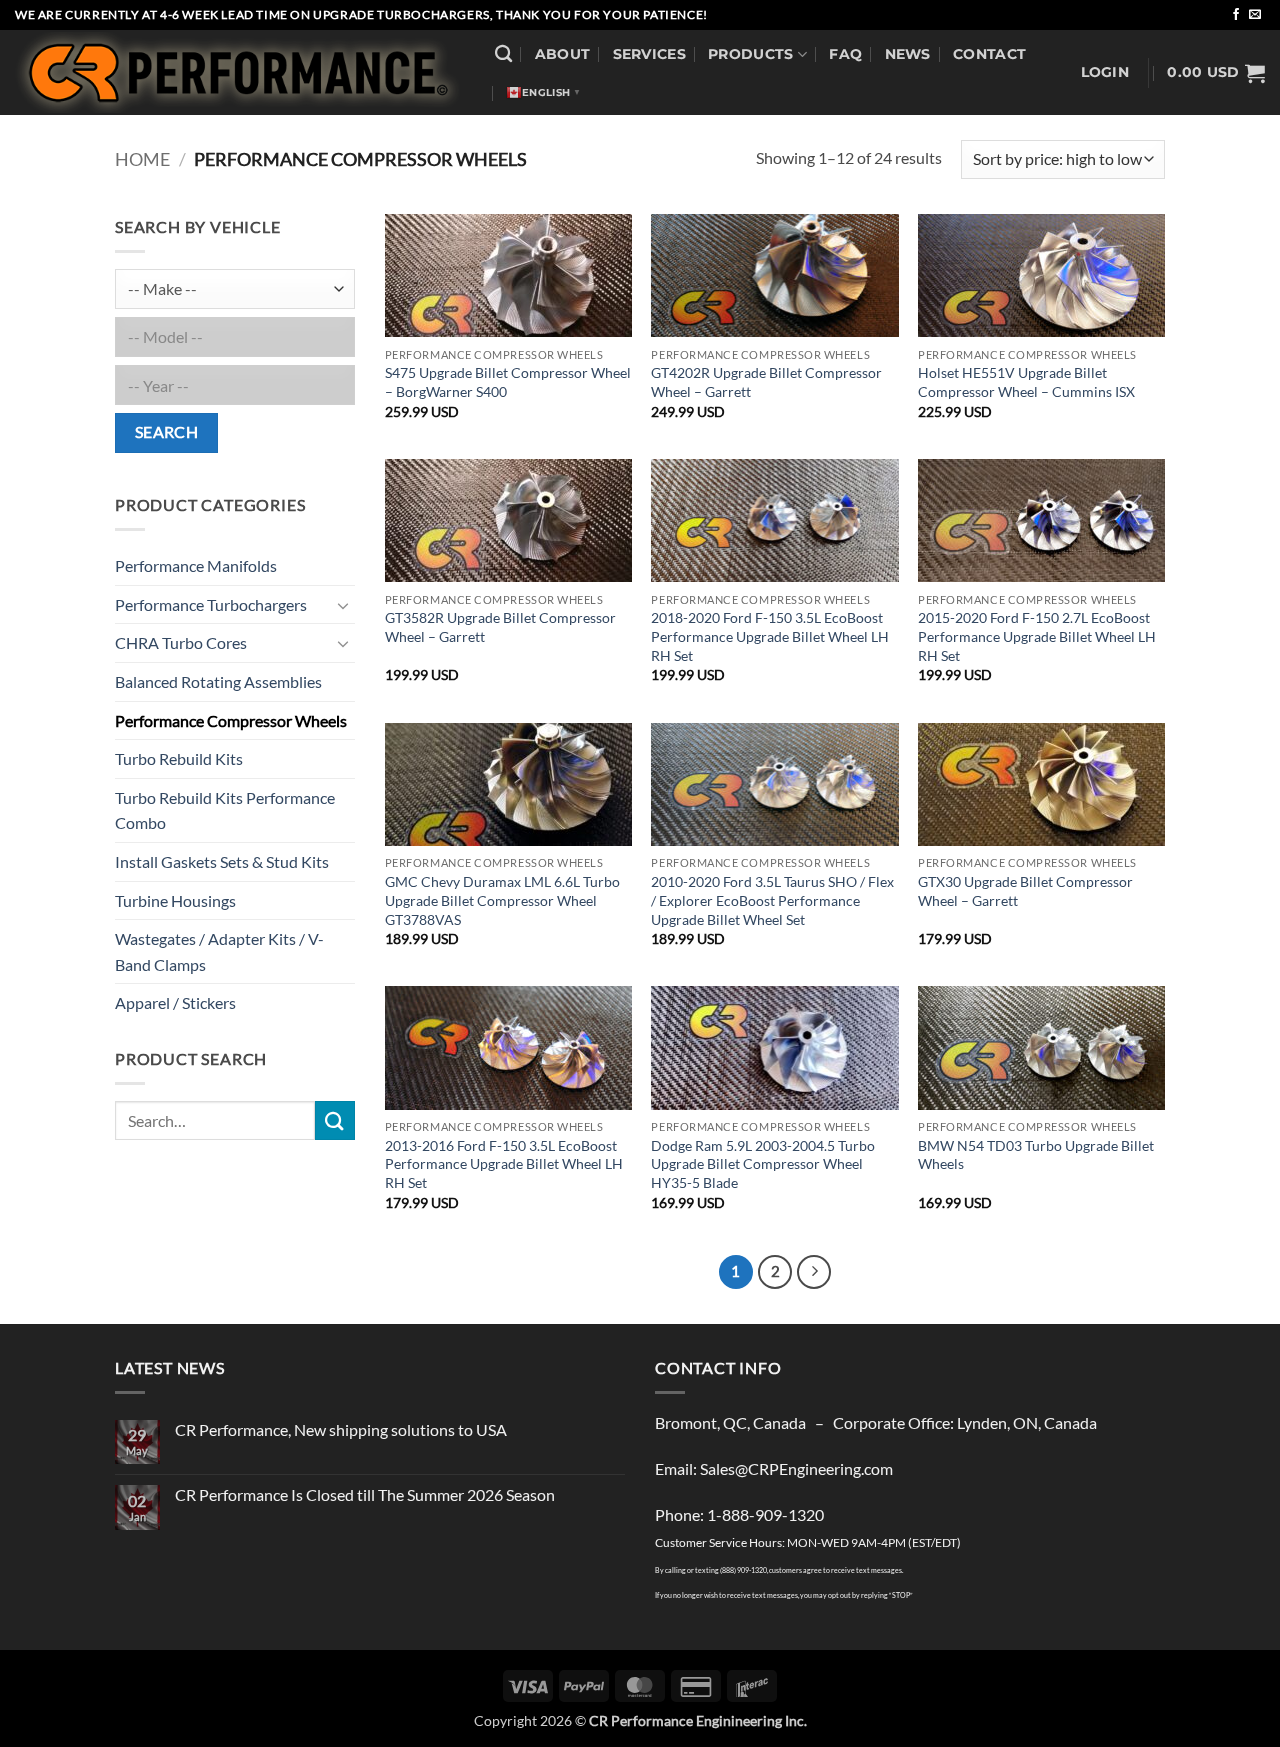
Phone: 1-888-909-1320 (739, 1514)
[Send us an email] (1255, 15)
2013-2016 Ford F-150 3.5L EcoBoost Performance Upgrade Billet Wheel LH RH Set (504, 1164)
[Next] (814, 1272)
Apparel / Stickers (175, 1002)
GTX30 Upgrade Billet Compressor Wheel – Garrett (1025, 891)
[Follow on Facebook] (1236, 15)
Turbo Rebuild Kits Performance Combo (225, 810)
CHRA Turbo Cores (181, 642)
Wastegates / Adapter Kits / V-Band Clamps (219, 951)
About (562, 54)
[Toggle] (343, 605)
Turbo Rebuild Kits (179, 758)
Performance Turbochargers (211, 604)
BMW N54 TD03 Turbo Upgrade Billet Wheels (1036, 1155)
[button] (1105, 72)
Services (649, 54)
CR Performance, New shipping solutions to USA (341, 1429)
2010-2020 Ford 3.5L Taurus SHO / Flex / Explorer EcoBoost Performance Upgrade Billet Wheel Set (772, 900)
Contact (989, 54)
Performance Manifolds (196, 565)
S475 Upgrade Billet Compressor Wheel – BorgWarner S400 (508, 382)
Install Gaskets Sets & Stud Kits (222, 861)
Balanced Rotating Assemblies (218, 681)
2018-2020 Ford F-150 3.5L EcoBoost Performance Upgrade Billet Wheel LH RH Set (770, 636)
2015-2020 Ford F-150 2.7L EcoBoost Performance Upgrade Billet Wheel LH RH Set (1037, 636)
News (908, 54)
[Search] (503, 54)
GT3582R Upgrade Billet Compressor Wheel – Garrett (500, 627)
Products (750, 54)
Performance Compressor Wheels (231, 720)
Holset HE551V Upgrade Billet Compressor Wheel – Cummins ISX (1026, 382)
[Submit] (335, 1120)
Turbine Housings (175, 900)
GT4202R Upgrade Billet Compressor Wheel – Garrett (766, 382)
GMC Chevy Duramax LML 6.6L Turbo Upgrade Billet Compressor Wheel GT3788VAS (502, 900)
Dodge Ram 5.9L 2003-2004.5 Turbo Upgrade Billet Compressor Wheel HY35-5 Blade (763, 1164)
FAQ (845, 54)
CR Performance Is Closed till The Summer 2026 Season (365, 1494)
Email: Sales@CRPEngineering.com (774, 1468)
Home (142, 159)
